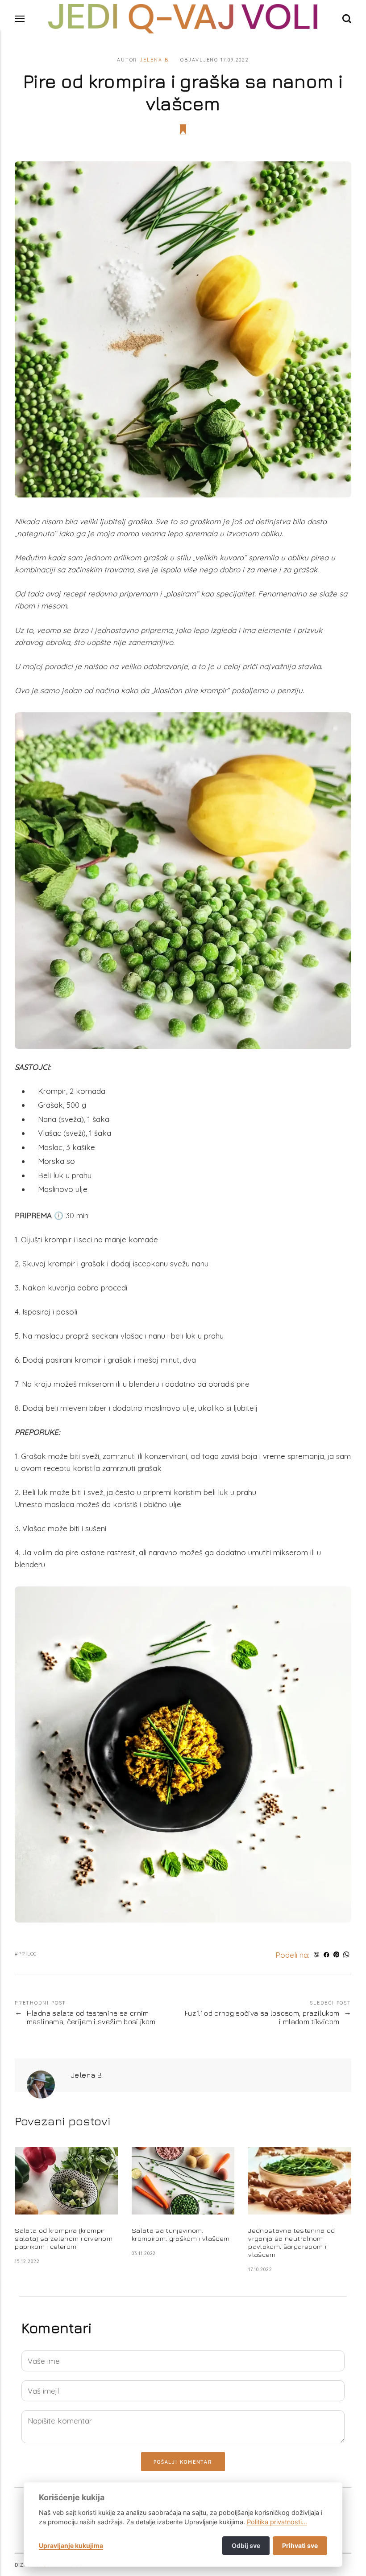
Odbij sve (246, 2545)
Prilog (28, 1954)
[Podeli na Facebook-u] (326, 1955)
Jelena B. (155, 60)
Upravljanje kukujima (71, 2545)
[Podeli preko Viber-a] (316, 1955)
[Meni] (20, 19)
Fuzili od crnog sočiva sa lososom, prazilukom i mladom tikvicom (262, 2018)
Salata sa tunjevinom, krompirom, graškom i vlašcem (181, 2234)
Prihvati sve (300, 2545)
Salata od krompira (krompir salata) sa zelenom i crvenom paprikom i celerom (63, 2238)
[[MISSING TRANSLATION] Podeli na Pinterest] (336, 1955)
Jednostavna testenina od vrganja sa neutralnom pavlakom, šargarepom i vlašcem (291, 2242)
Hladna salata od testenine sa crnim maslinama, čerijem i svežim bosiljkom (91, 2018)
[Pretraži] (347, 18)
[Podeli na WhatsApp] (347, 1955)
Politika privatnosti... (277, 2522)
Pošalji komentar (183, 2462)
